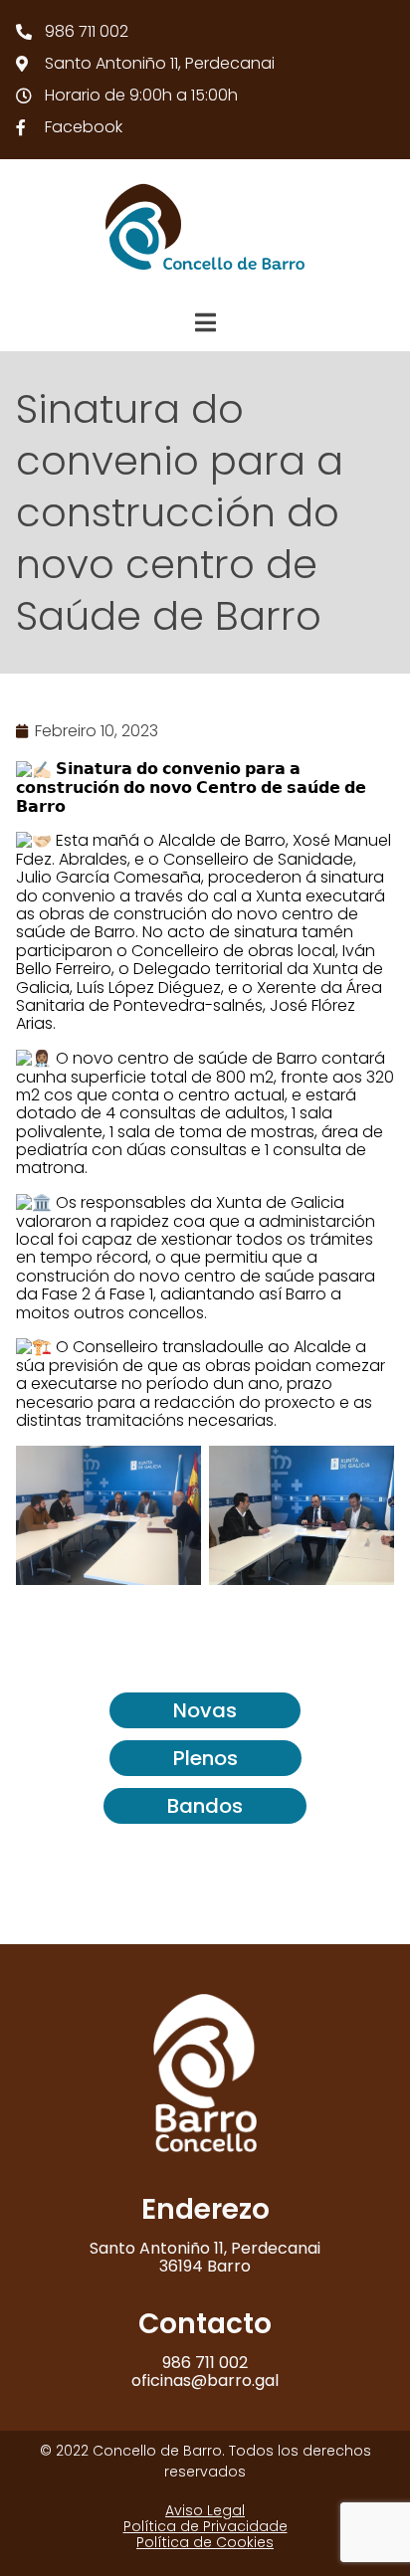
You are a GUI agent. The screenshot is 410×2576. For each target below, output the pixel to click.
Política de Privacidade (205, 2526)
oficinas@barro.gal (205, 2380)
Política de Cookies (205, 2542)
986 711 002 (205, 2363)
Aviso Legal (205, 2510)
